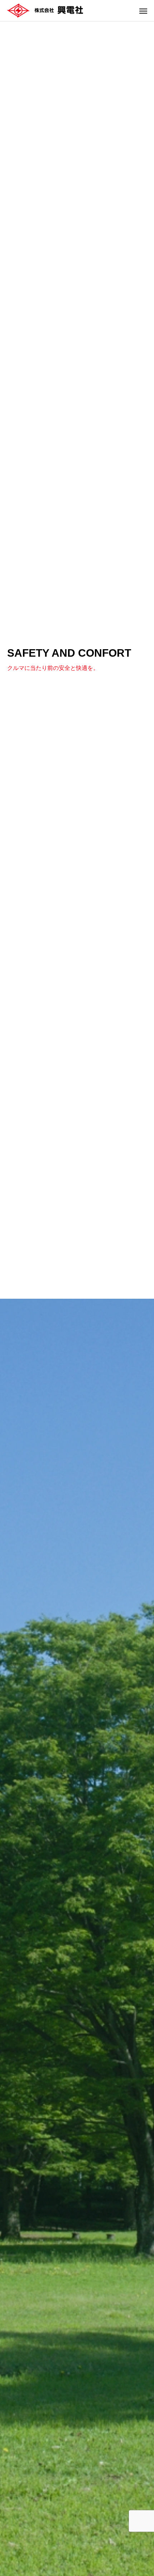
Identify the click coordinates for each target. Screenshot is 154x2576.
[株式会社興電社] (45, 11)
